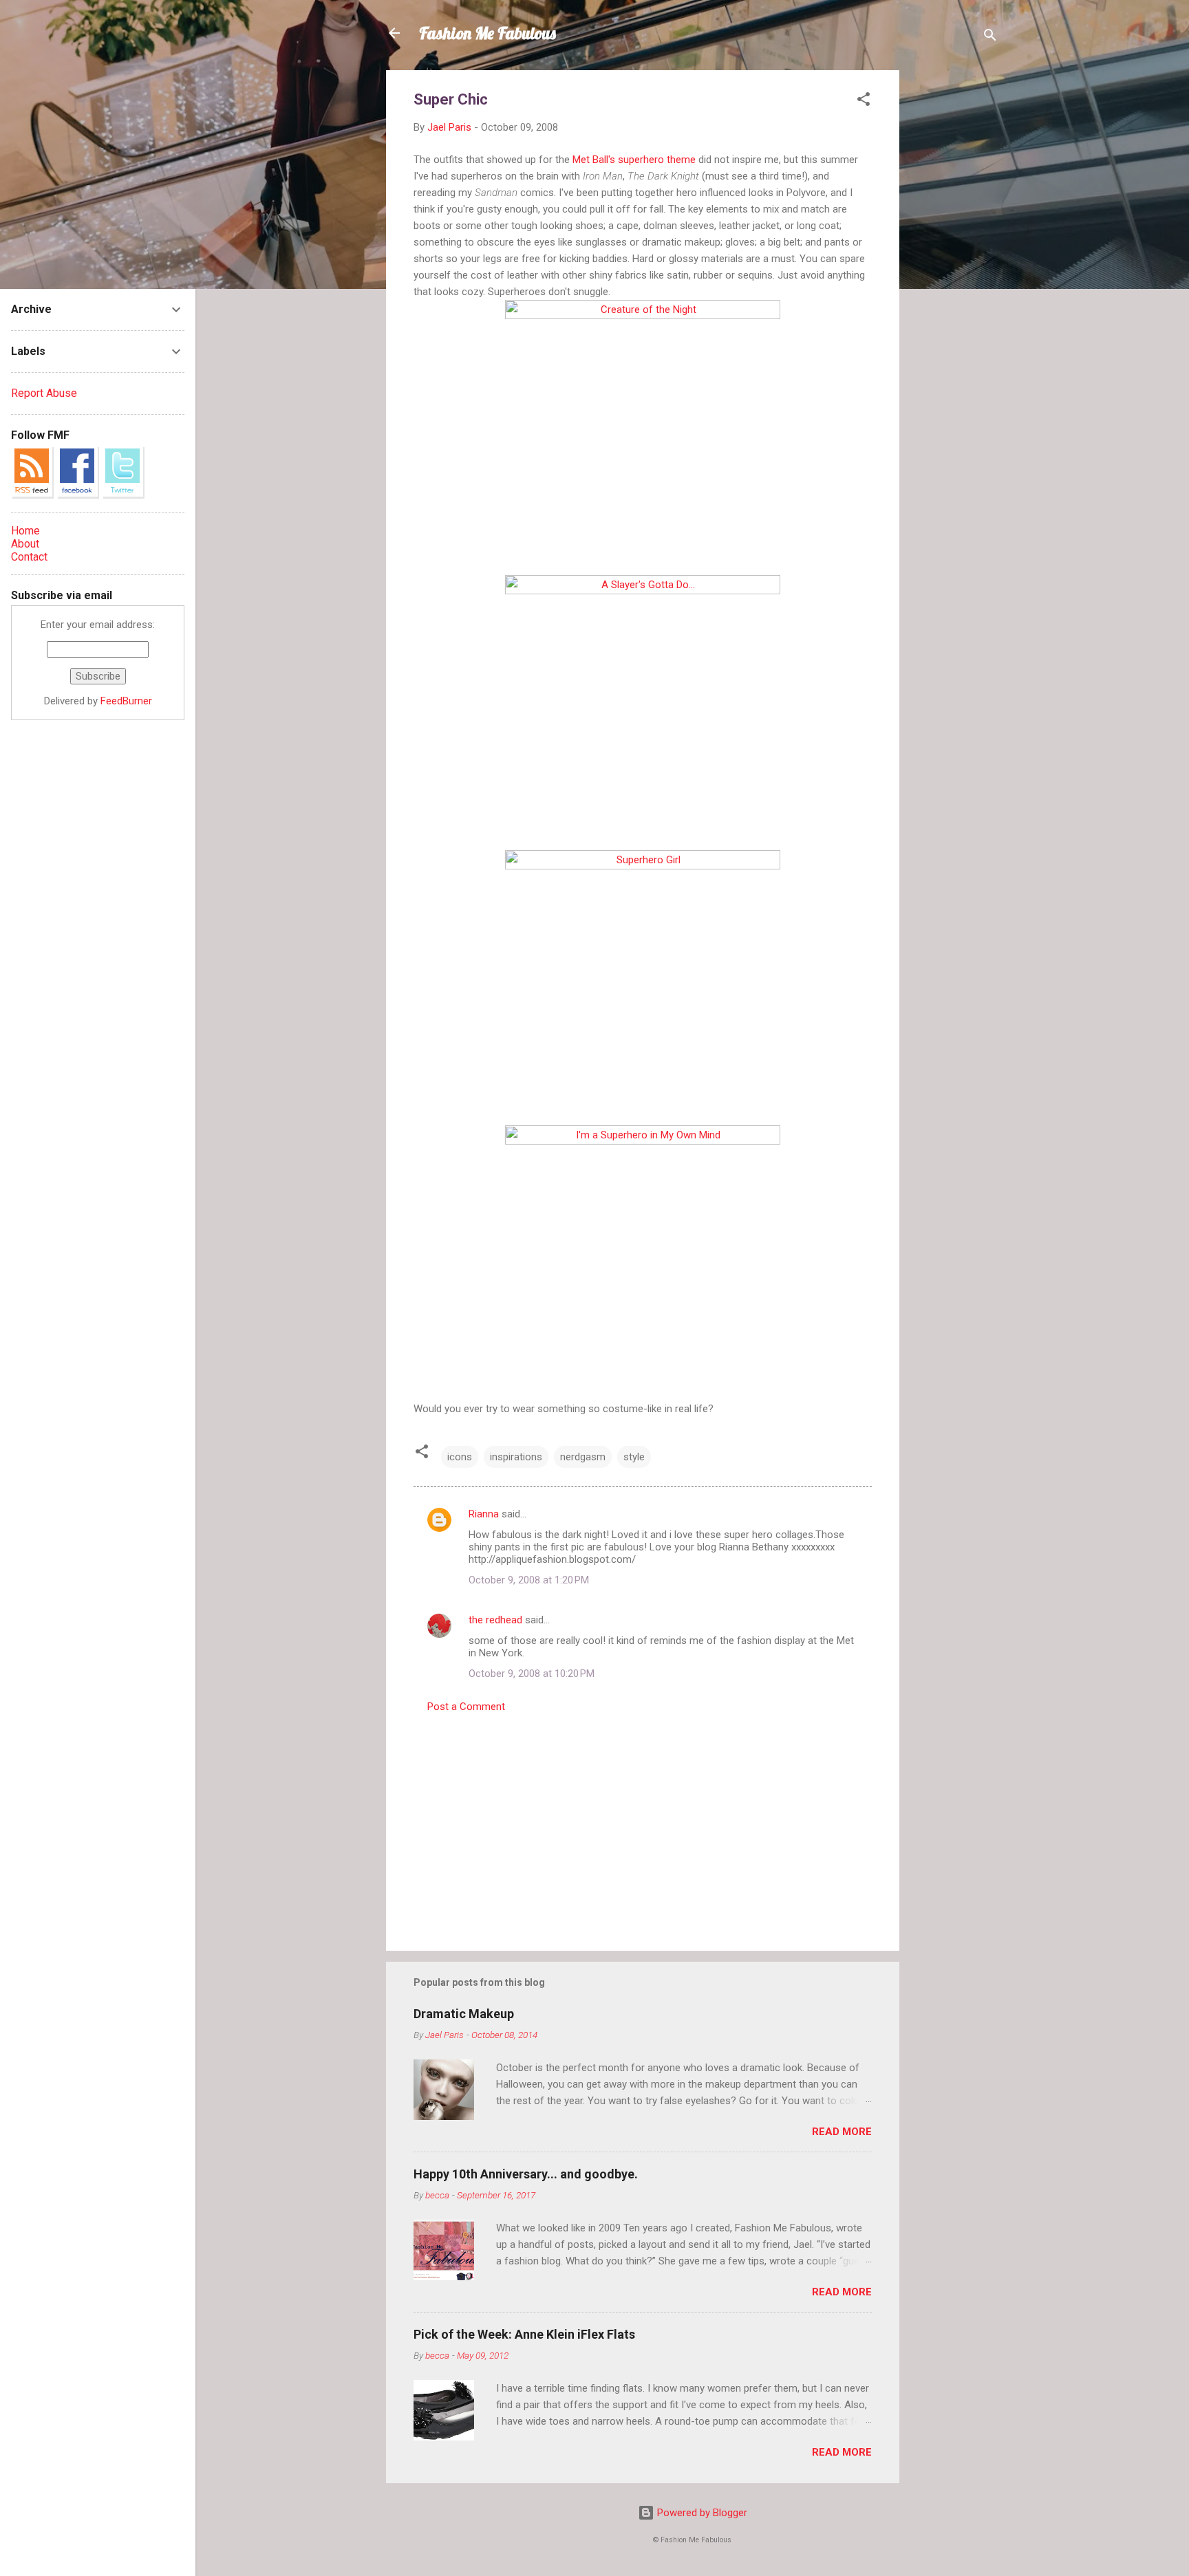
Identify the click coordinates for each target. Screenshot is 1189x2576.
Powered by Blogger (701, 2513)
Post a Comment (466, 1707)
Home (25, 531)
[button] (864, 101)
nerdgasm (583, 1457)
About (25, 544)
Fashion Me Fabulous (488, 33)
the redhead (495, 1620)
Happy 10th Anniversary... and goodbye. (526, 2174)
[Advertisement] (954, 277)
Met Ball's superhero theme (634, 160)
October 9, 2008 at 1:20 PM (529, 1580)
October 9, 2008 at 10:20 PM (532, 1674)
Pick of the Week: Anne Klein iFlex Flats (524, 2334)
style (634, 1457)
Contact (29, 557)
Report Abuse (44, 393)
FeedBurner (126, 701)
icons (460, 1457)
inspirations (516, 1457)
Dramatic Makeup (464, 2014)
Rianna (484, 1514)
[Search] (990, 37)
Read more (842, 2132)
